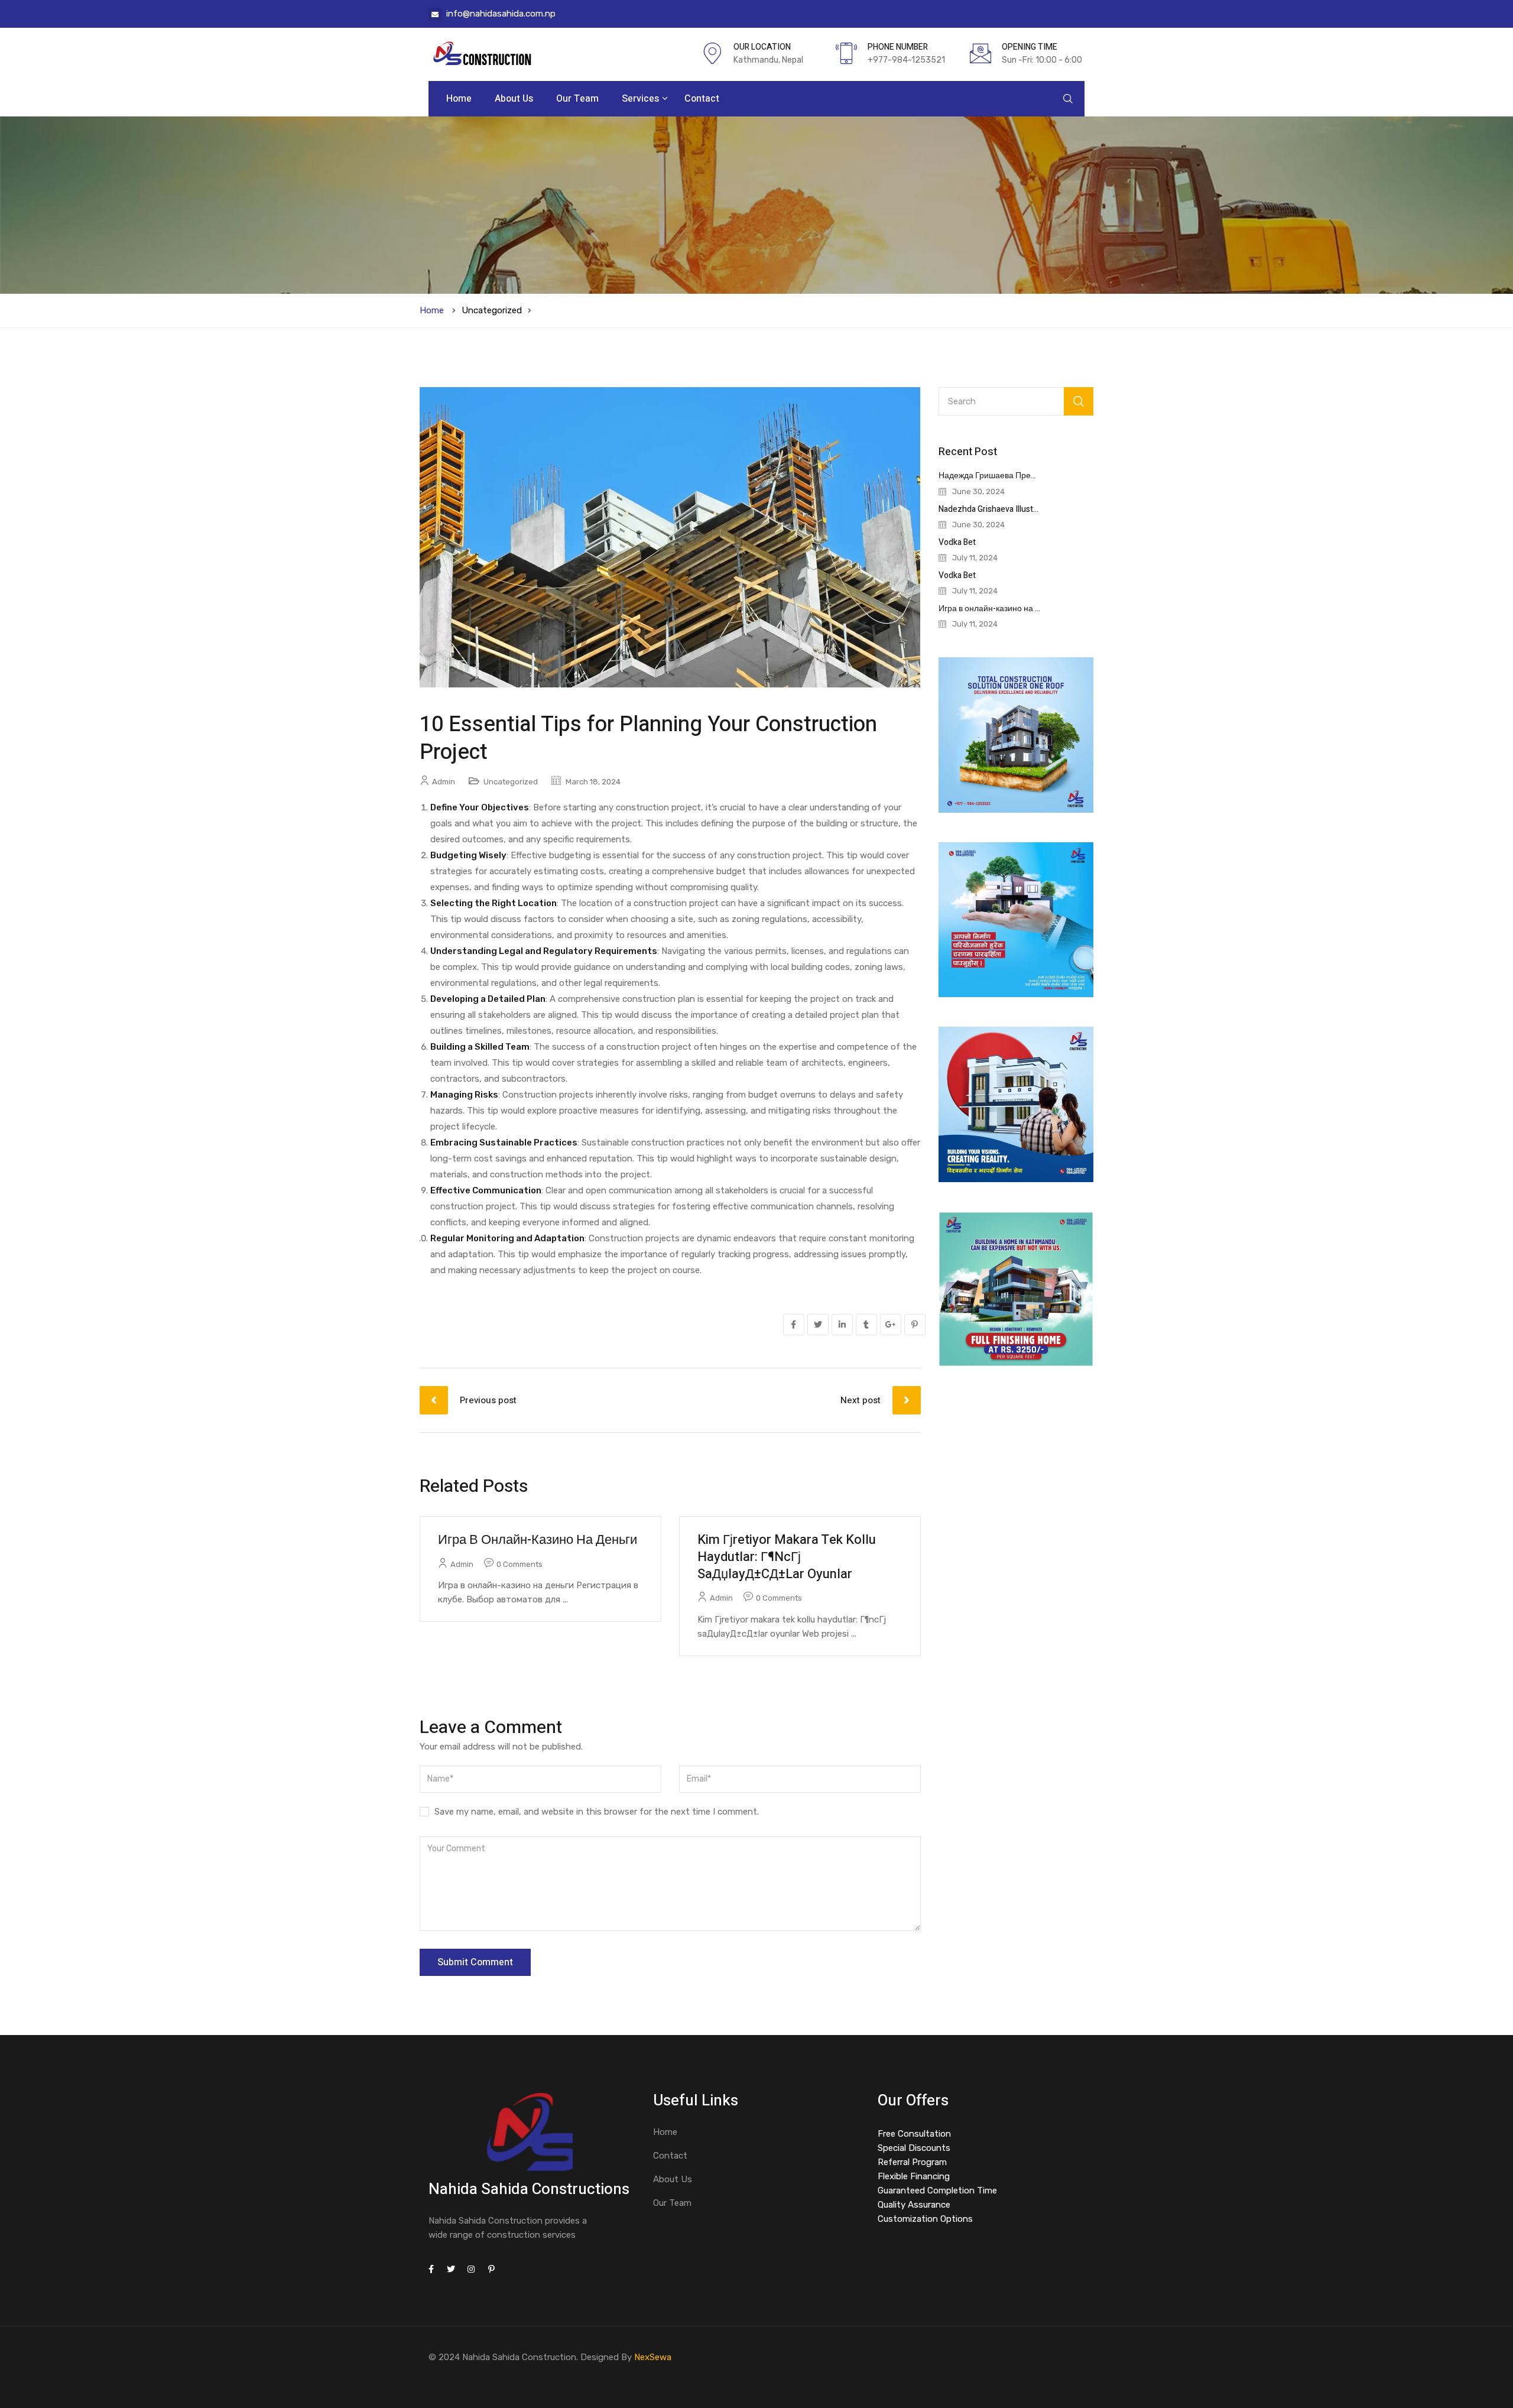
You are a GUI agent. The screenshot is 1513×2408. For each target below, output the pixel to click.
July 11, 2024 (975, 558)
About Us (514, 99)
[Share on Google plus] (891, 1325)
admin (444, 782)
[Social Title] (431, 2270)
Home (459, 99)
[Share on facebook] (794, 1325)
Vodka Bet (957, 542)
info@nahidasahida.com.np (501, 14)
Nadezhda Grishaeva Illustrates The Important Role (1032, 509)
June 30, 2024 (978, 491)
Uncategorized (492, 310)
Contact (702, 99)
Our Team (577, 99)
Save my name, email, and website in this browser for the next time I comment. (597, 1812)
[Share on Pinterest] (915, 1325)
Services (642, 99)
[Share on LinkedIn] (842, 1325)
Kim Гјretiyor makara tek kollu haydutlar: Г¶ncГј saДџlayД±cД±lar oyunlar (787, 1557)
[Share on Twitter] (818, 1325)
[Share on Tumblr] (866, 1325)
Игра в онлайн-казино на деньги (538, 1540)
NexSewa (653, 2357)
